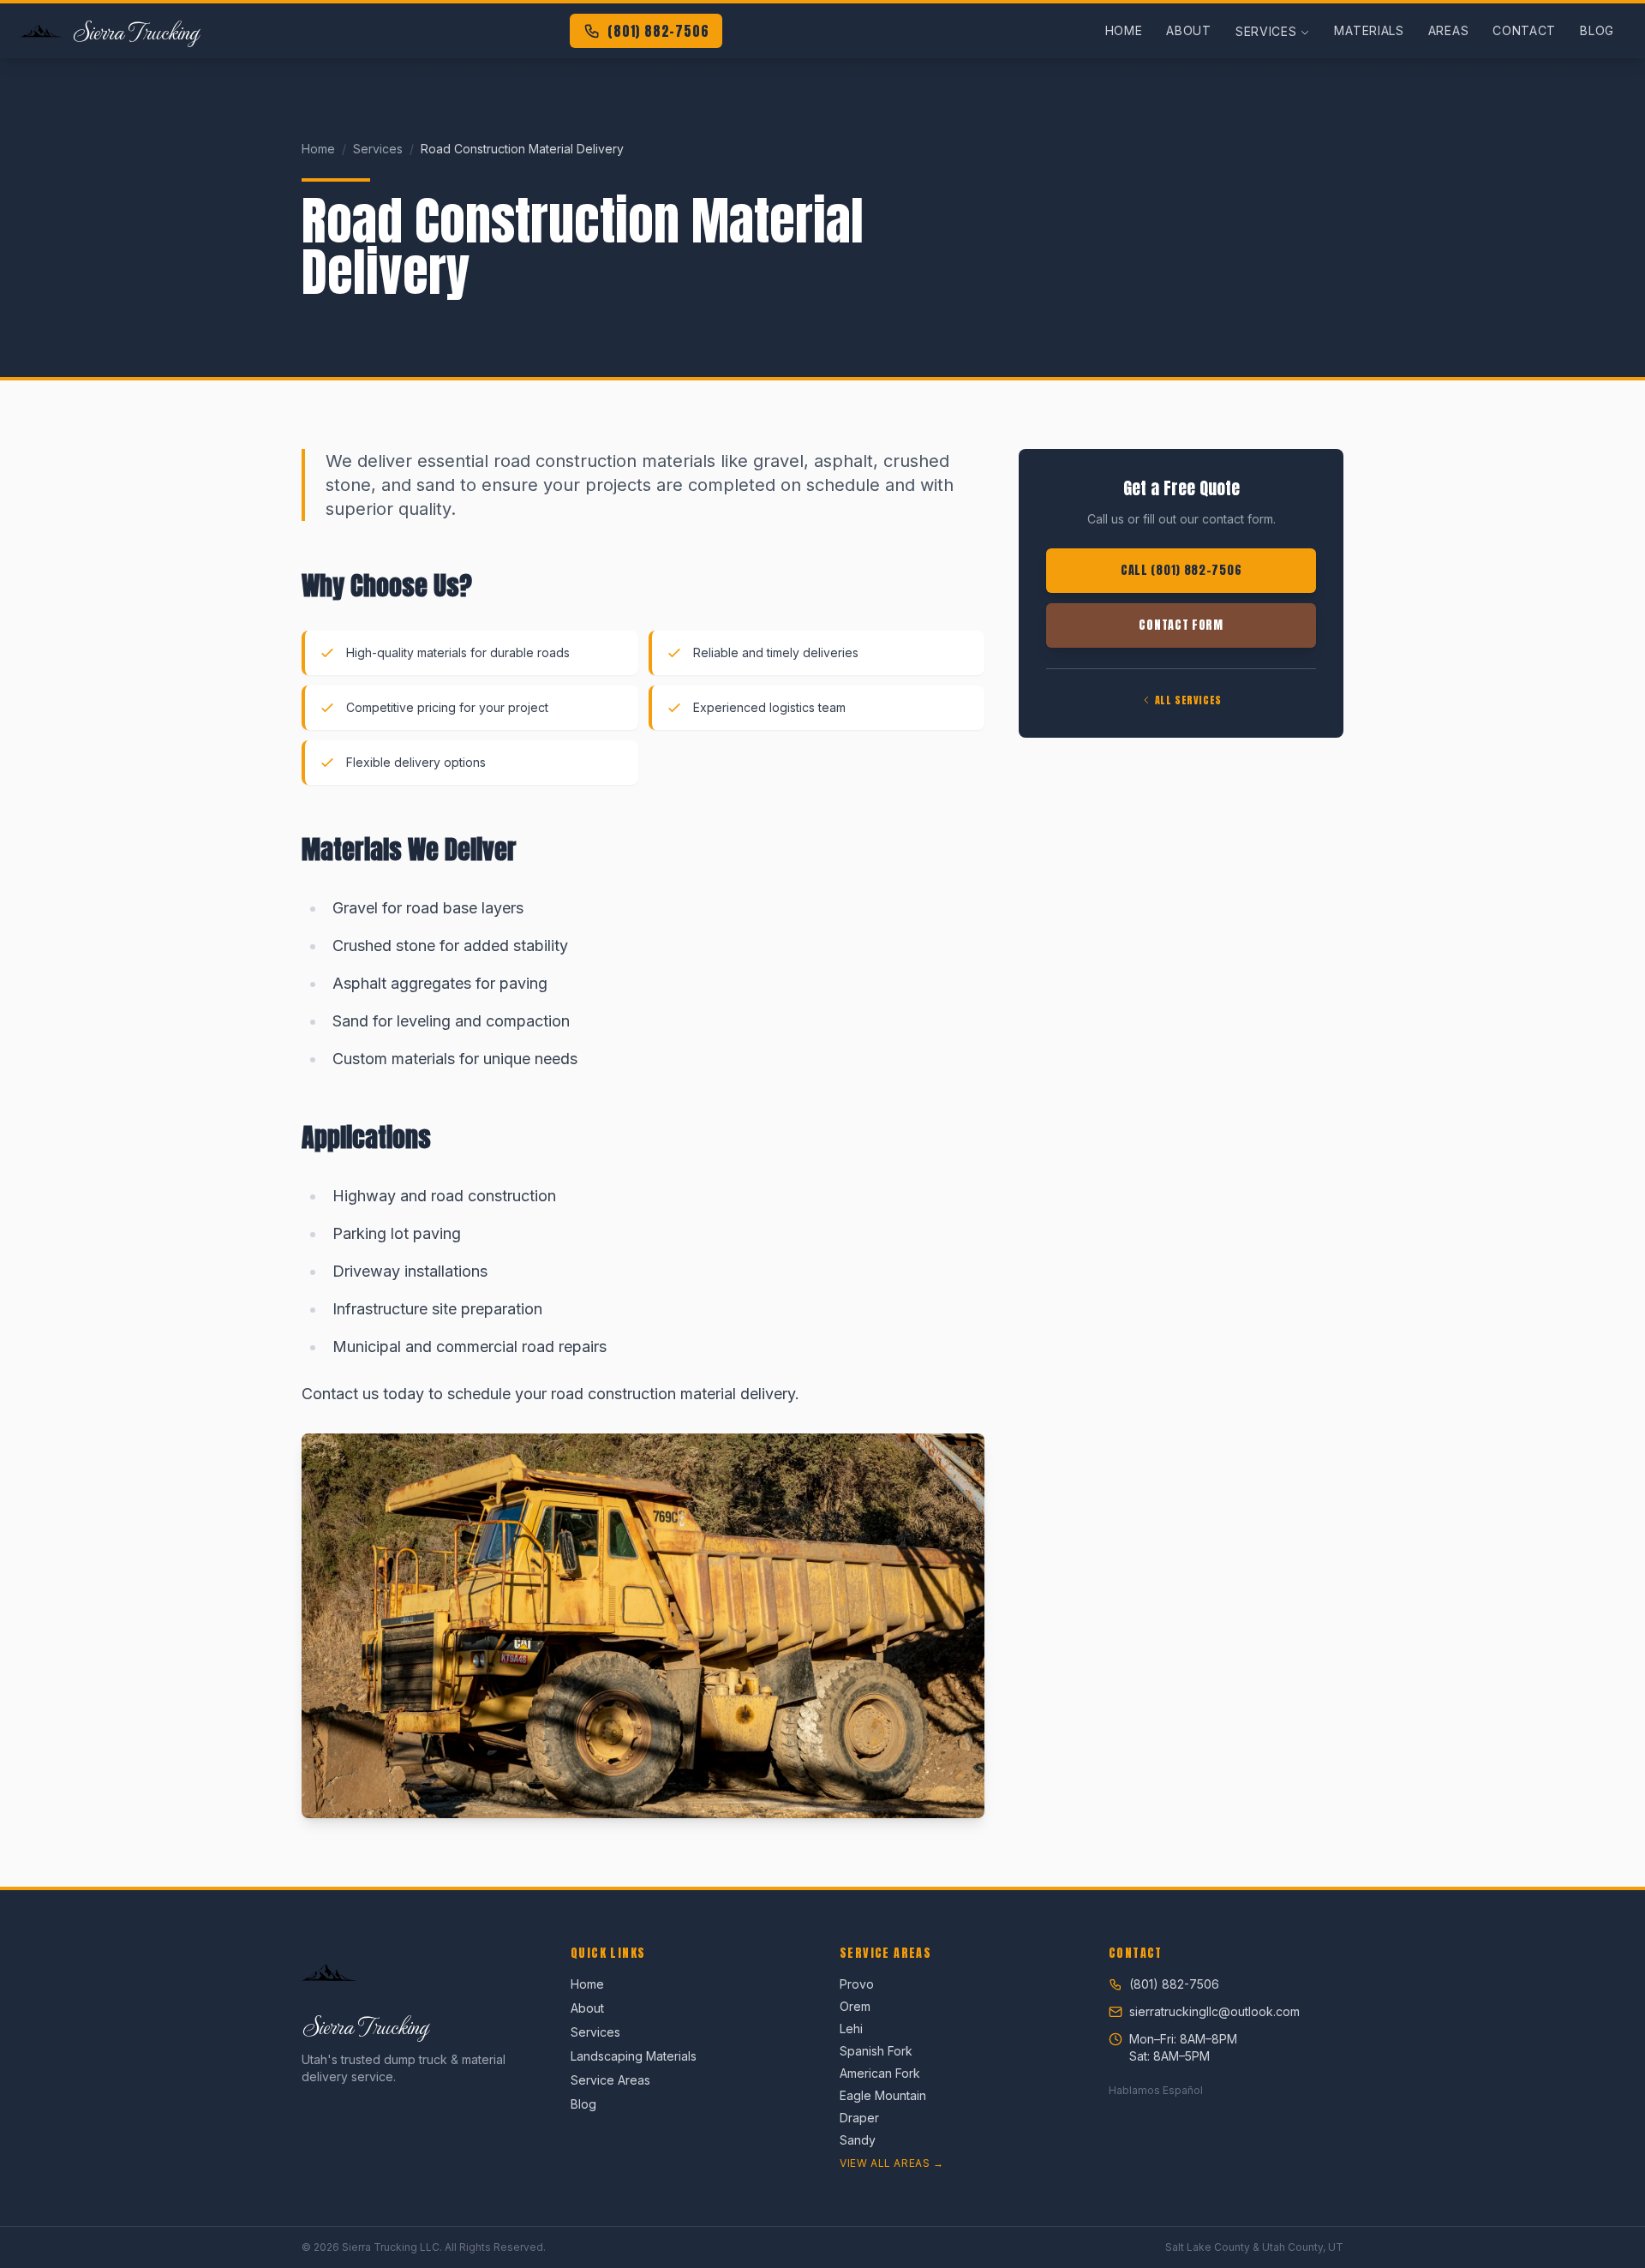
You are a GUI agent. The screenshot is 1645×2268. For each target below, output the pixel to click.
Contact (1524, 30)
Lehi (851, 2029)
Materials (1369, 30)
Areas (1449, 30)
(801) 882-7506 (658, 31)
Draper (859, 2118)
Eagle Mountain (883, 2095)
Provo (857, 1984)
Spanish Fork (876, 2051)
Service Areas (610, 2080)
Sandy (858, 2140)
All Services (1188, 700)
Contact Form (1181, 625)
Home (1124, 30)
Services (1266, 31)
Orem (855, 2006)
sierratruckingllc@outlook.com (1214, 2011)
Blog (1597, 30)
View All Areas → (892, 2163)
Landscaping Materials (634, 2056)
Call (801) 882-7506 (1181, 570)
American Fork (880, 2073)
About (1189, 30)
